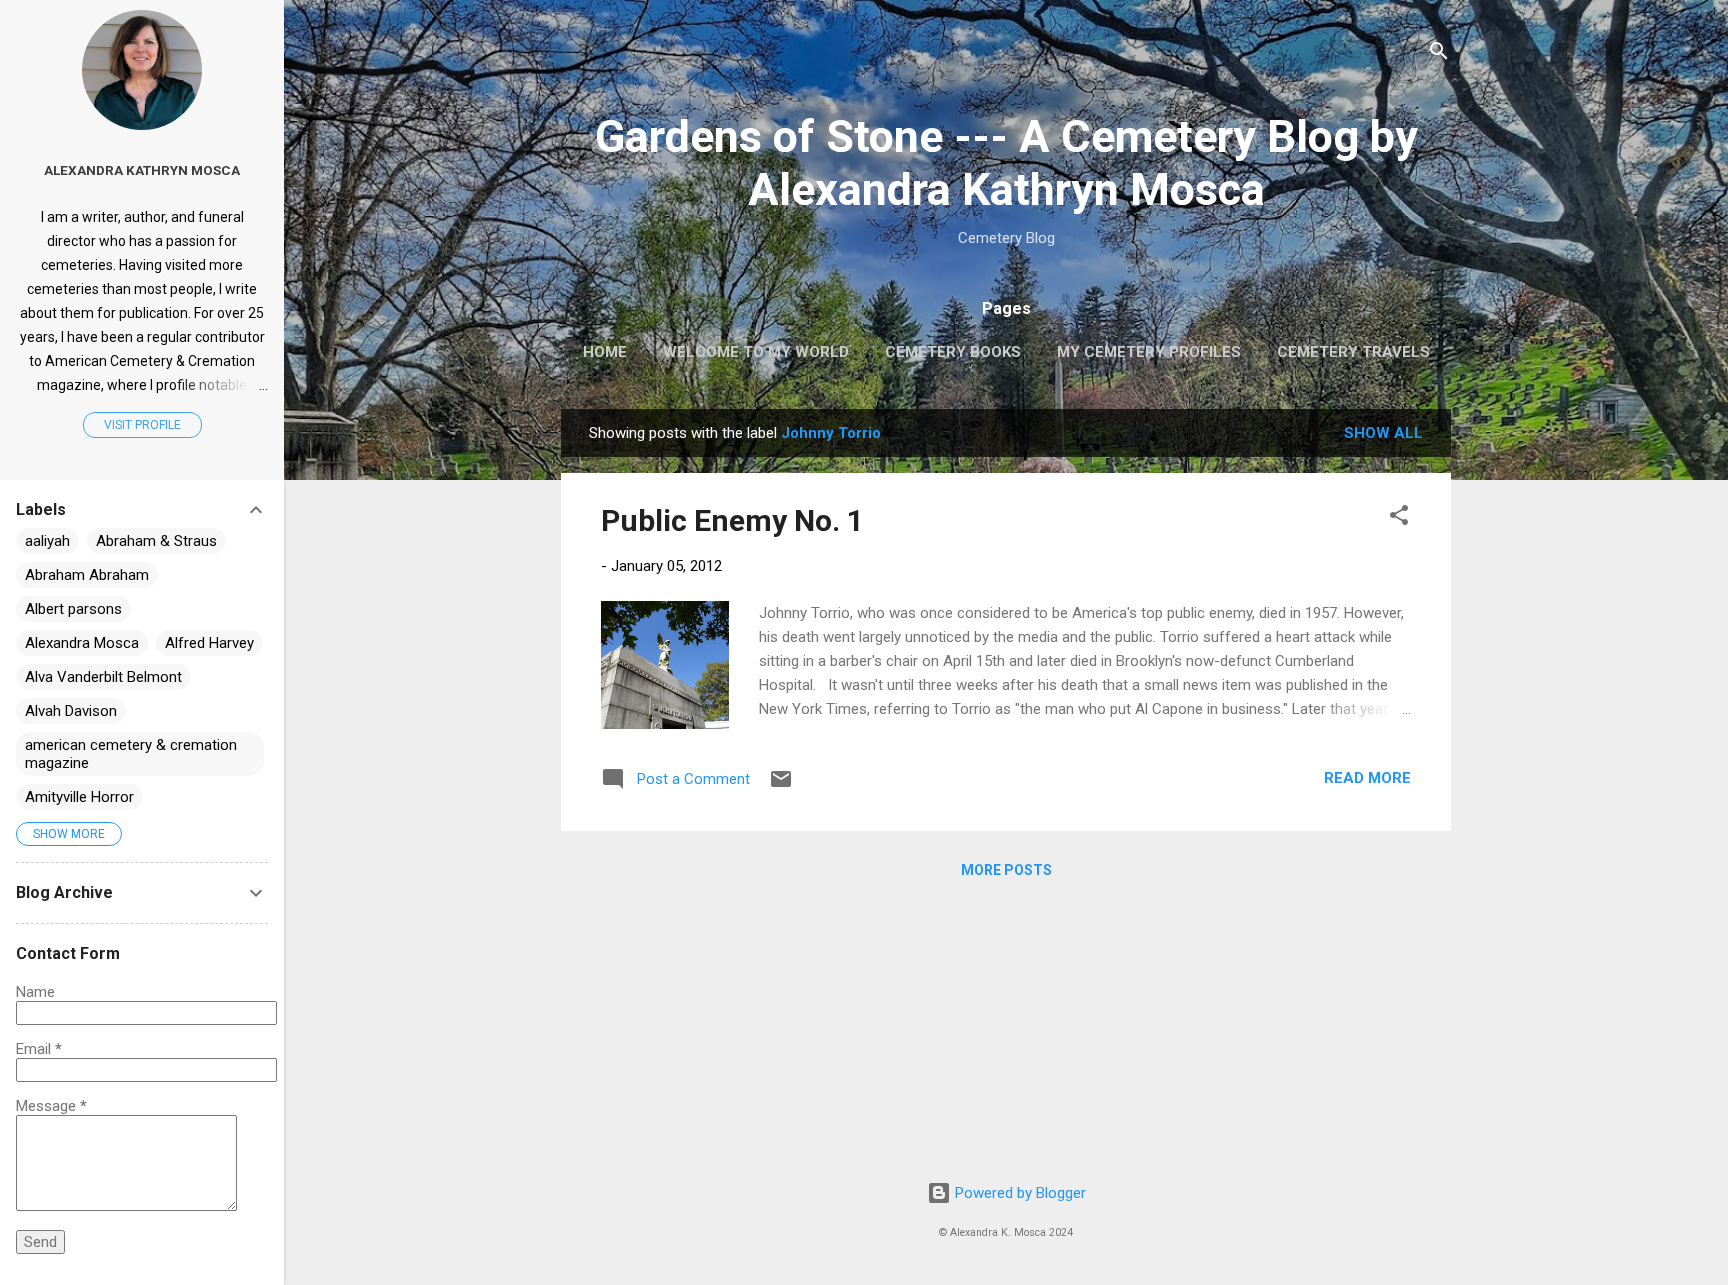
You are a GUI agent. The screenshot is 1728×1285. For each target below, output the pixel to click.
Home (605, 352)
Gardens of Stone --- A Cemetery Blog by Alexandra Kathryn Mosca (1006, 163)
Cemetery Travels (1353, 352)
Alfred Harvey (209, 643)
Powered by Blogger (1018, 1193)
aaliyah (47, 541)
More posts (1006, 870)
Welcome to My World (756, 352)
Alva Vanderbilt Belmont (103, 677)
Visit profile (142, 425)
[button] (1399, 518)
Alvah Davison (71, 711)
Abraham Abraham (87, 575)
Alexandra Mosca (82, 643)
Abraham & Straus (156, 541)
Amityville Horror (79, 797)
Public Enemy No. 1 (732, 520)
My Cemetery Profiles (1149, 352)
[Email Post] (781, 786)
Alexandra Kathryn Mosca (142, 170)
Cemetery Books (953, 352)
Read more (1367, 778)
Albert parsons (73, 609)
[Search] (1439, 54)
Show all (1383, 433)
